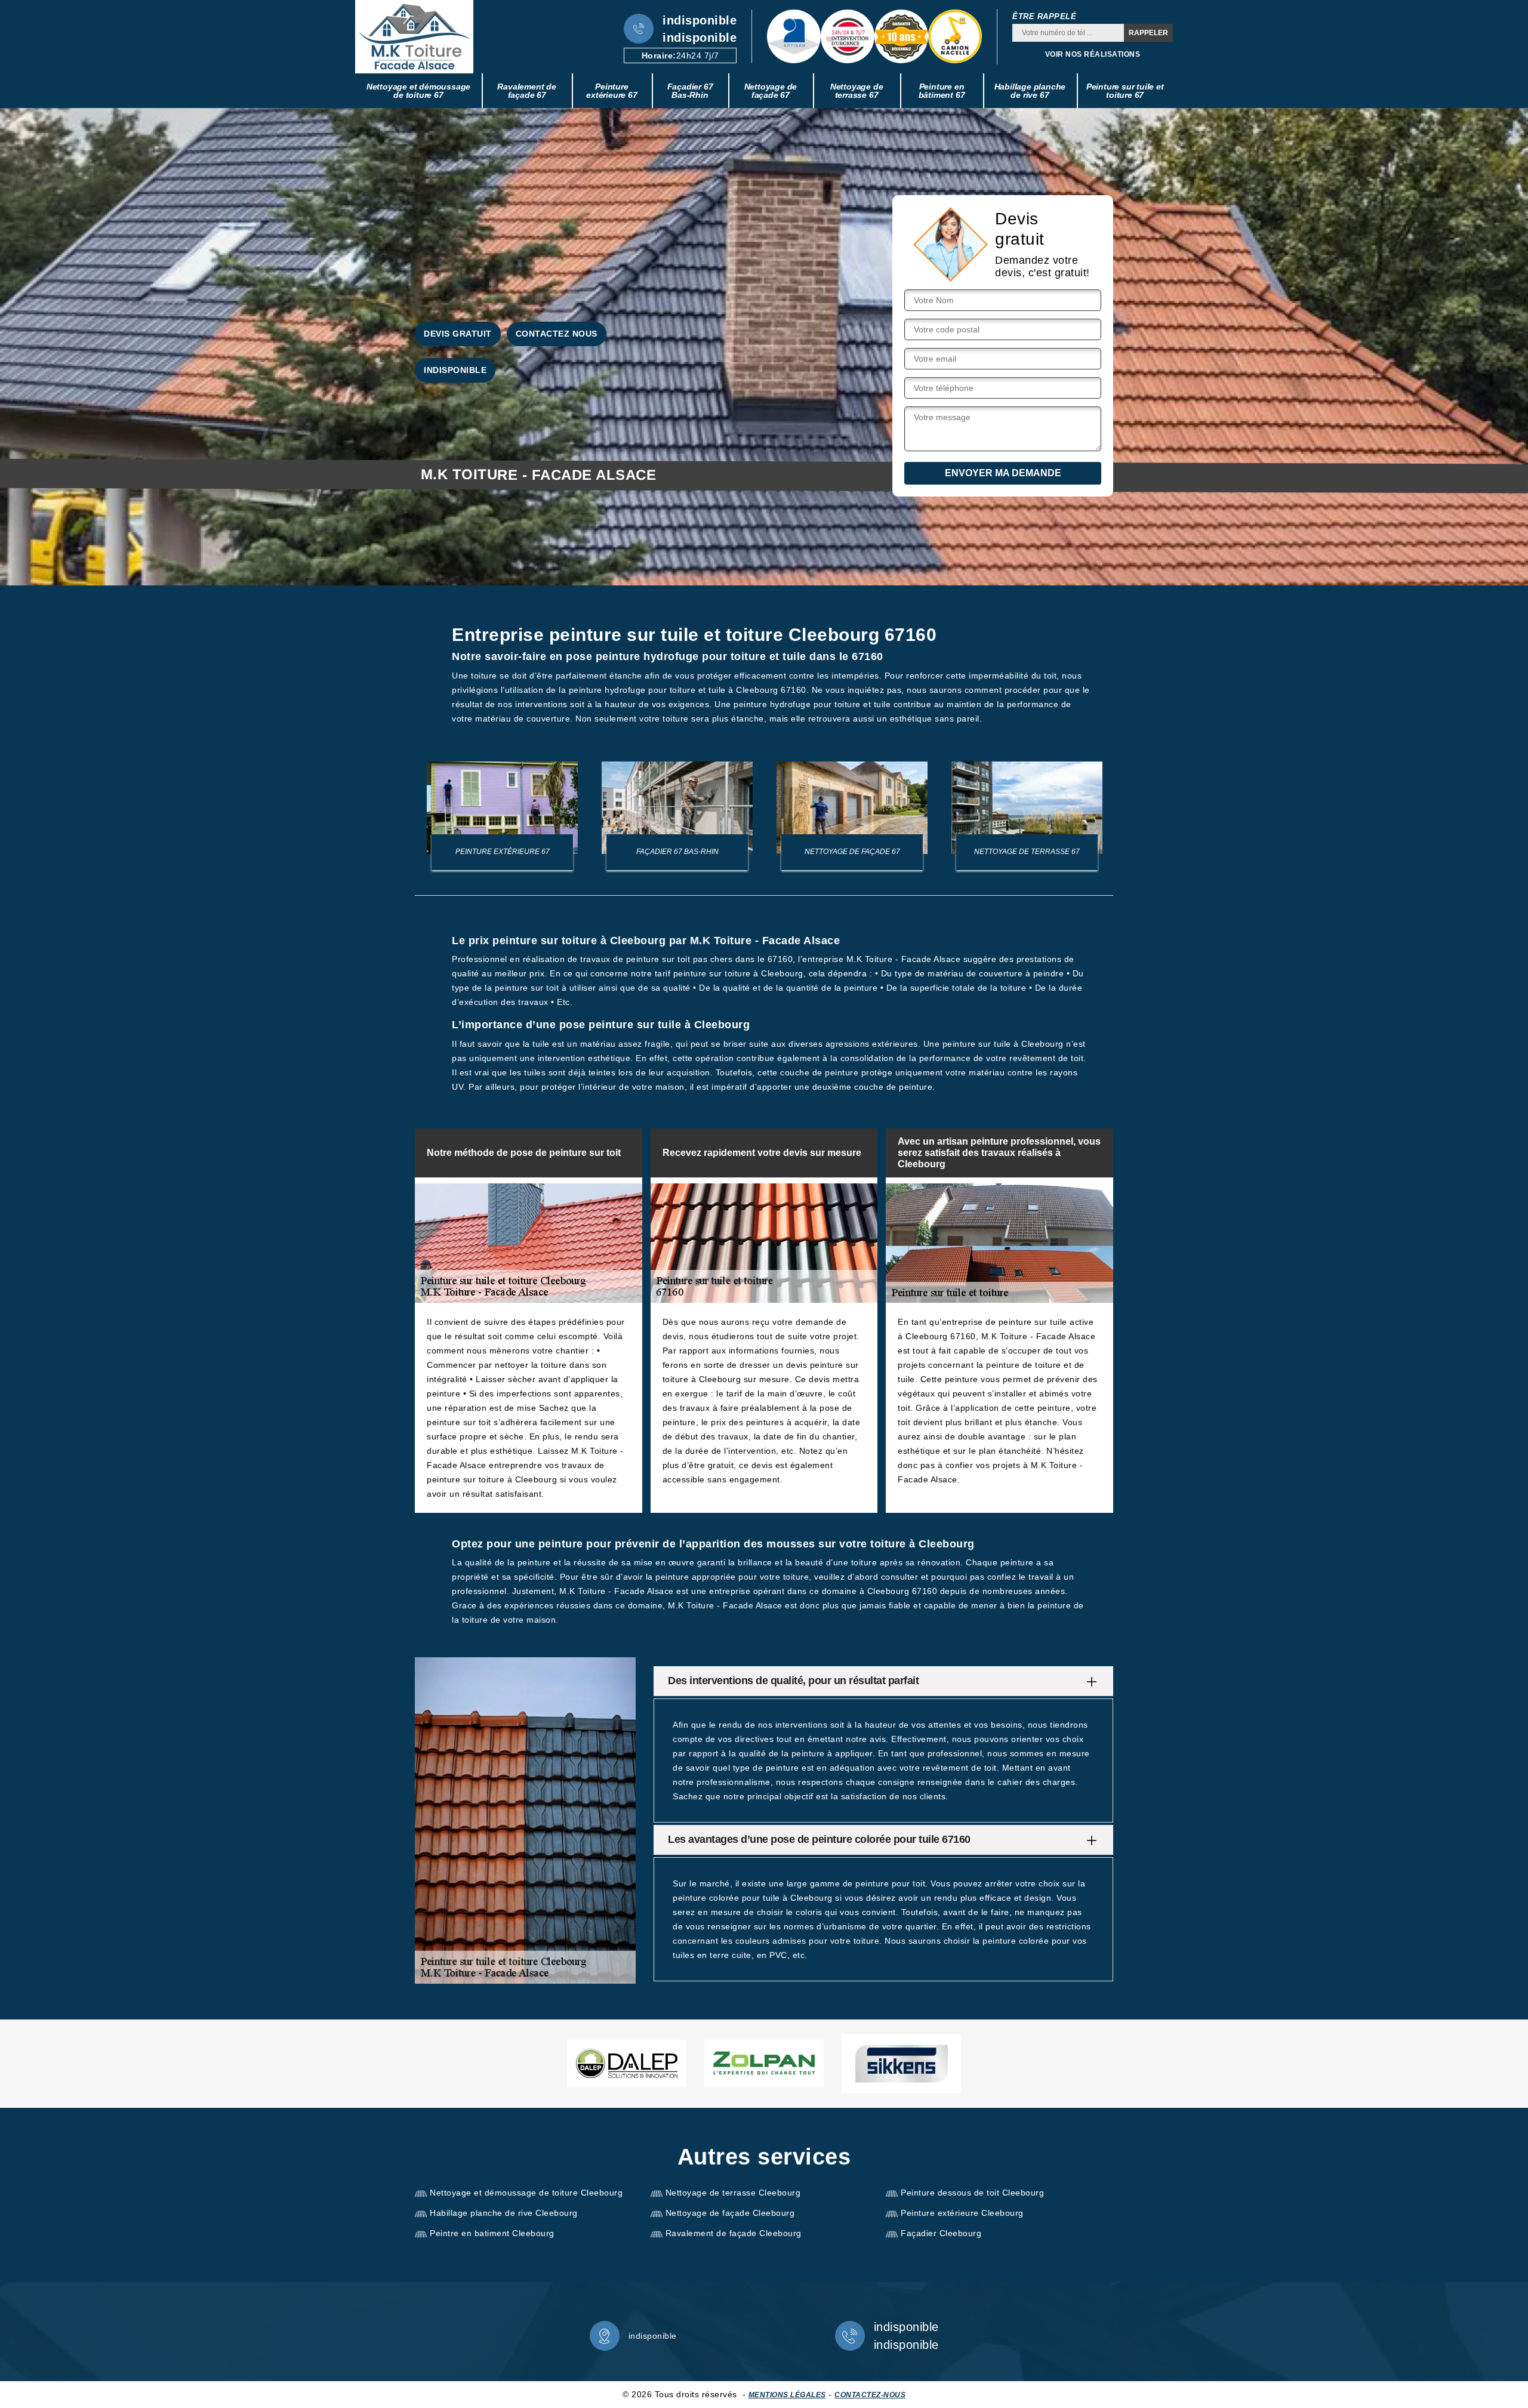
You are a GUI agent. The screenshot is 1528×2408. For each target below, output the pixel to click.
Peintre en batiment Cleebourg (492, 2233)
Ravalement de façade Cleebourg (734, 2233)
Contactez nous (557, 334)
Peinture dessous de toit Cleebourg (972, 2193)
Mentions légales (787, 2395)
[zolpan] (764, 2063)
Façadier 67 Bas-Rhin (690, 91)
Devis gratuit (458, 334)
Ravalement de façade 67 (526, 91)
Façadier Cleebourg (941, 2233)
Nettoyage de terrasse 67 (857, 91)
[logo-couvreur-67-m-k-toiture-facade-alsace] (414, 37)
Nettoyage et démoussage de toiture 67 (418, 91)
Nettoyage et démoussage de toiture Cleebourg (526, 2193)
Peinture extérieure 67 (611, 91)
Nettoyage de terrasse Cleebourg (733, 2193)
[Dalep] (627, 2063)
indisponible (700, 20)
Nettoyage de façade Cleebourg (730, 2213)
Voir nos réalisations (1093, 54)
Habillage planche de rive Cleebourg (504, 2213)
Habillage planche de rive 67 (1030, 91)
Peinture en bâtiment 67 (942, 91)
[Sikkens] (901, 2064)
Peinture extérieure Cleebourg (962, 2213)
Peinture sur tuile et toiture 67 (1125, 91)
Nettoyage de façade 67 (771, 91)
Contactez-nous (870, 2395)
